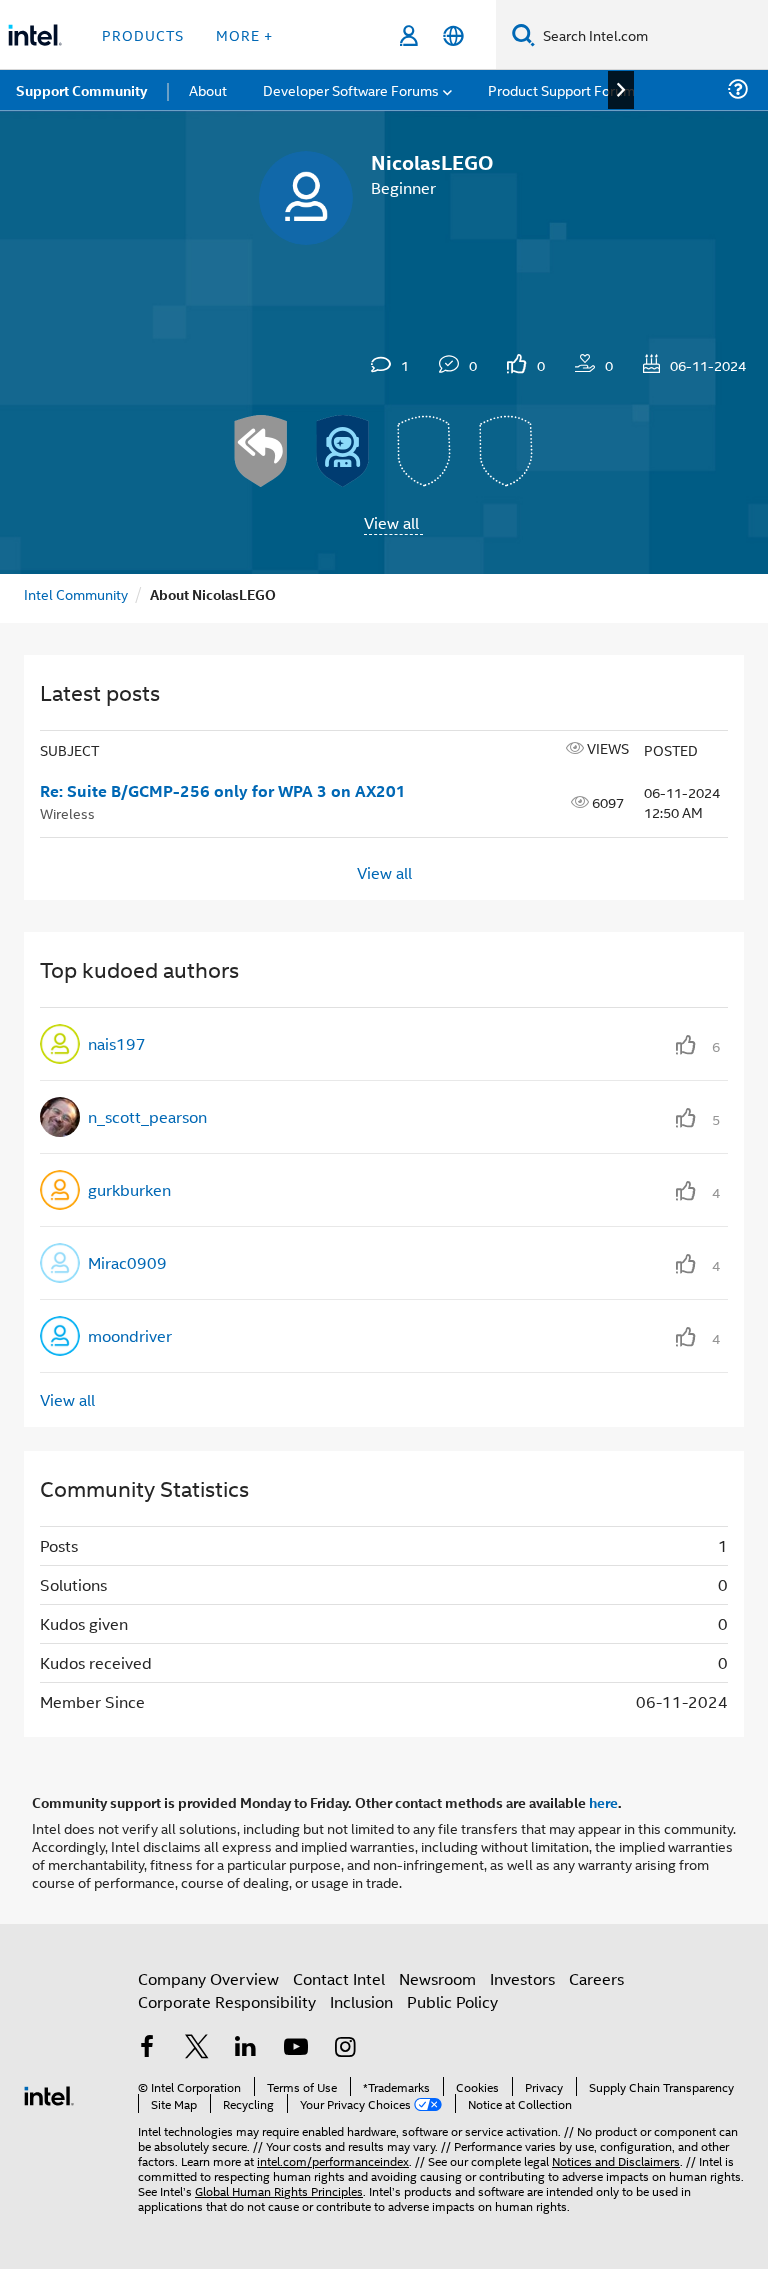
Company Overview (208, 1978)
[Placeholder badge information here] (425, 451)
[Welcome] (343, 451)
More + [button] (244, 34)
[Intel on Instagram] (345, 2048)
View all (391, 522)
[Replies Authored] (261, 451)
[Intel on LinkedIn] (246, 2048)
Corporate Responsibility (227, 2001)
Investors (522, 1978)
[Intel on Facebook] (147, 2048)
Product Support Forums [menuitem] (565, 89)
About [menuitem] (208, 89)
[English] (453, 35)
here (603, 1802)
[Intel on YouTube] (296, 2048)
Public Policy (452, 2001)
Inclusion (361, 2001)
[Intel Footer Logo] (49, 2093)
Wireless (67, 812)
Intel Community (76, 593)
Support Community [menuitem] (81, 90)
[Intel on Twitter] (197, 2048)
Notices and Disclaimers (616, 2160)
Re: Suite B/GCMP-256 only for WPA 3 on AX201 (223, 791)
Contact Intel (339, 1978)
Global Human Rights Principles (279, 2190)
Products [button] (143, 34)
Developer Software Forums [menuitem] (351, 89)
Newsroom (437, 1978)
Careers (596, 1978)
